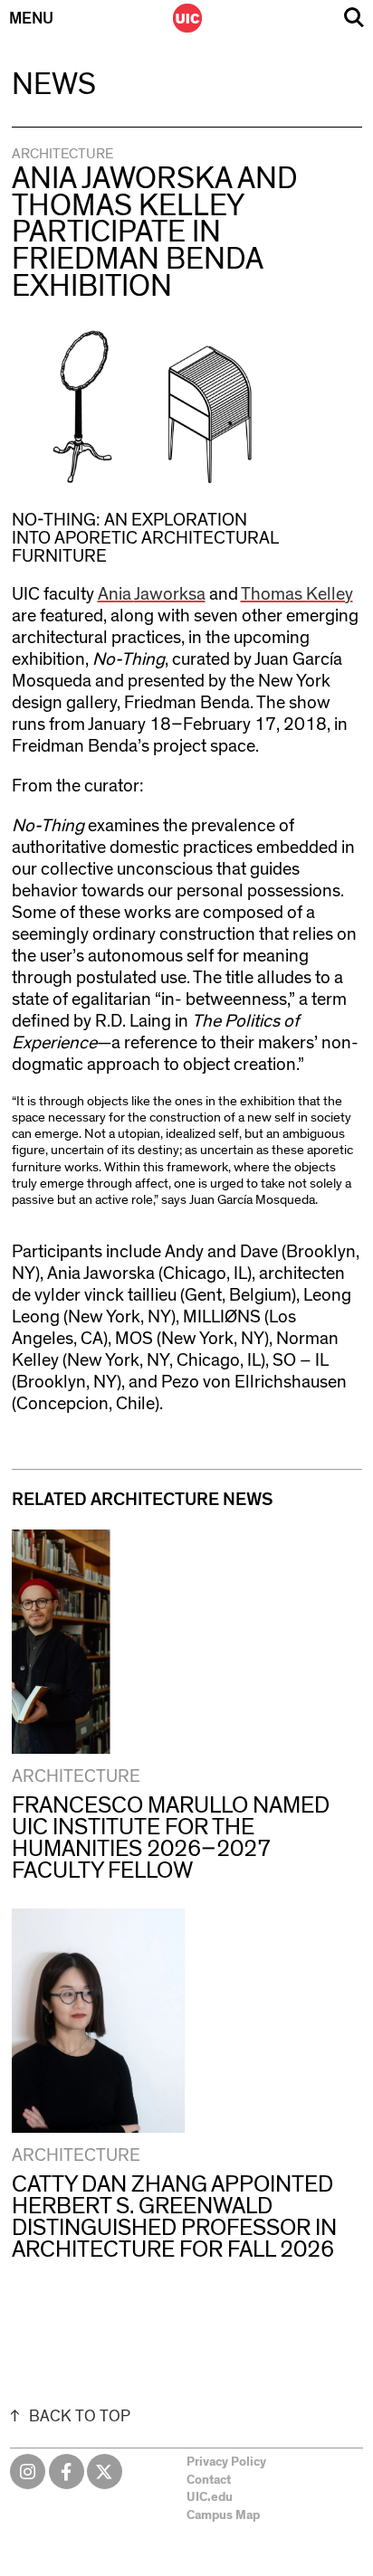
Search (354, 18)
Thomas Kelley (297, 594)
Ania (116, 594)
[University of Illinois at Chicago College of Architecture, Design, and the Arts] (187, 18)
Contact (209, 2480)
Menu (31, 19)
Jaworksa (170, 594)
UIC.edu (210, 2497)
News (54, 85)
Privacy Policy (226, 2462)
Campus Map (223, 2515)
